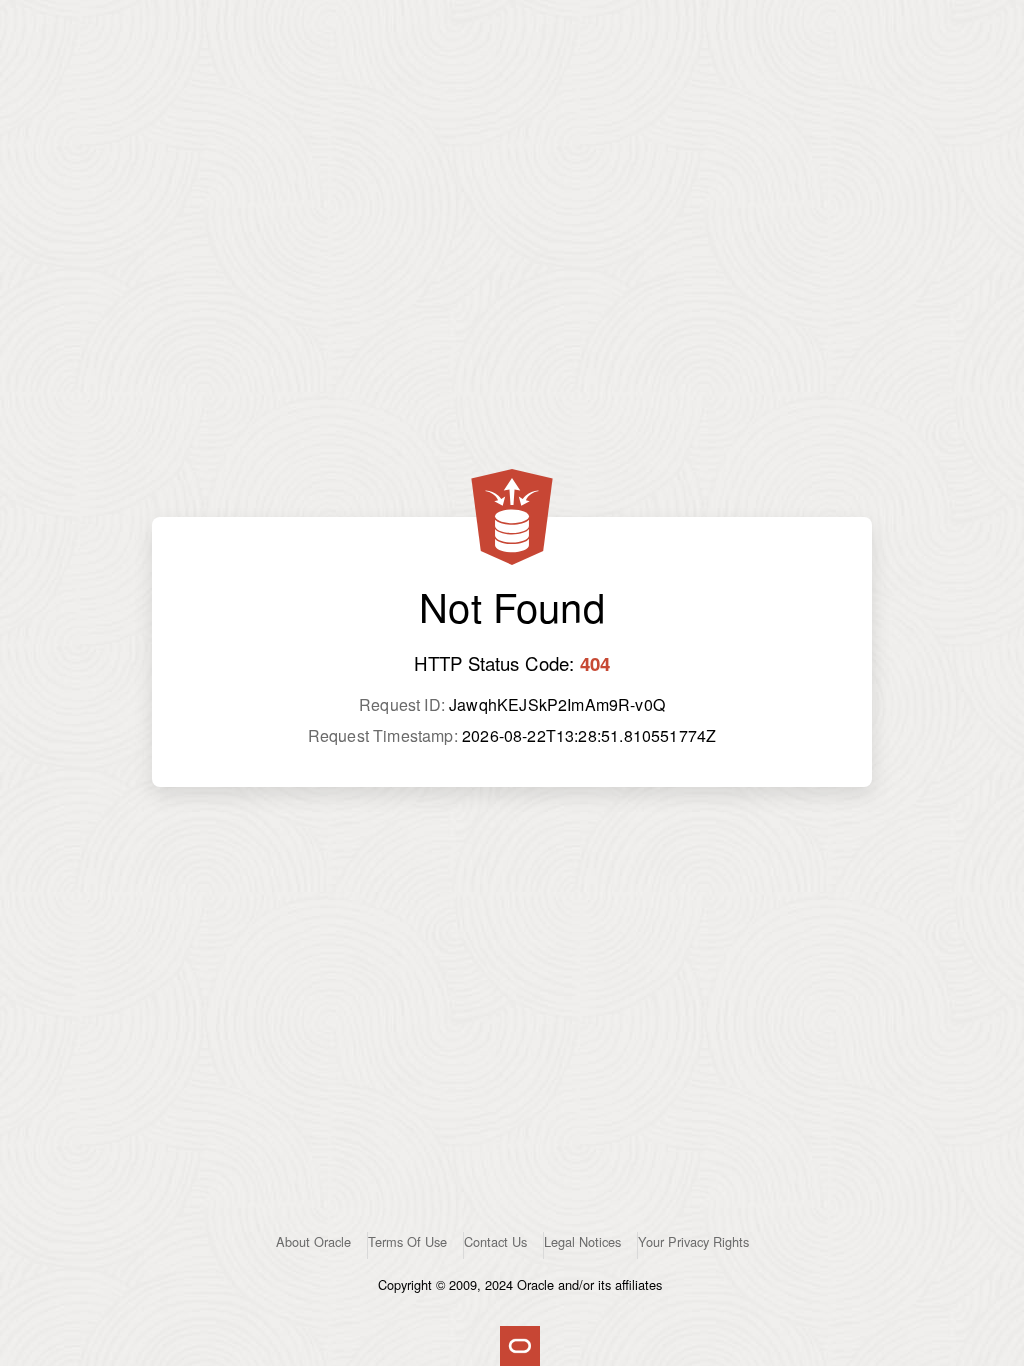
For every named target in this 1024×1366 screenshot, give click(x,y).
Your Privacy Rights (693, 1241)
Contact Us (495, 1241)
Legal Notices (582, 1241)
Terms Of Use (407, 1241)
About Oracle (313, 1241)
